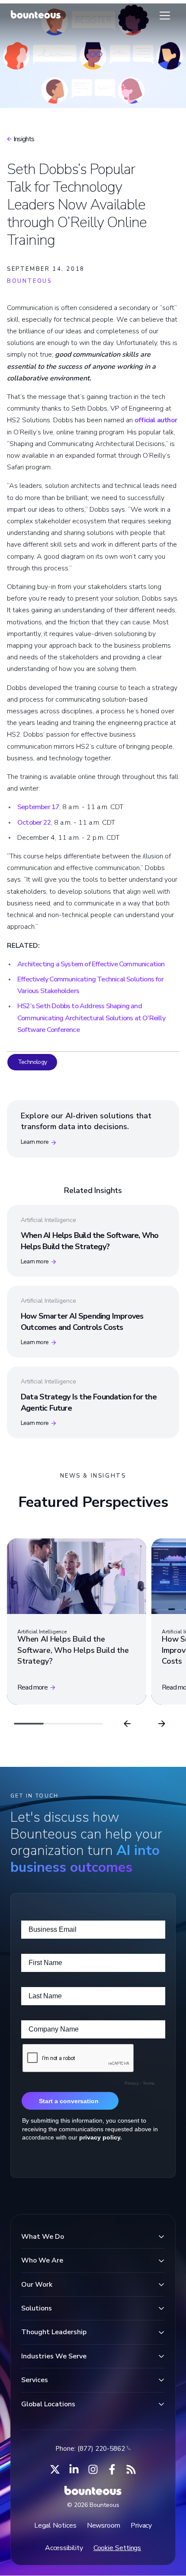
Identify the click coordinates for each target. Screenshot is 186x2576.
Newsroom (104, 2525)
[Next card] (162, 1724)
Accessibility (64, 2548)
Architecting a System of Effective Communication (91, 964)
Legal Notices (55, 2525)
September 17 (38, 807)
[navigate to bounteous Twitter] (55, 2469)
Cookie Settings (117, 2548)
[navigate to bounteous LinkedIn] (74, 2469)
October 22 (34, 823)
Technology (32, 1062)
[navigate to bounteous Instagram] (93, 2469)
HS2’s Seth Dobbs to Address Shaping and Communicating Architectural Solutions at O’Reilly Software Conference (91, 1018)
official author (156, 420)
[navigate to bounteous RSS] (131, 2469)
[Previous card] (127, 1724)
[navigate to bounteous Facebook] (112, 2469)
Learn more (35, 1142)
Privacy (141, 2525)
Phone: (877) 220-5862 (90, 2449)
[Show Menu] (165, 16)
